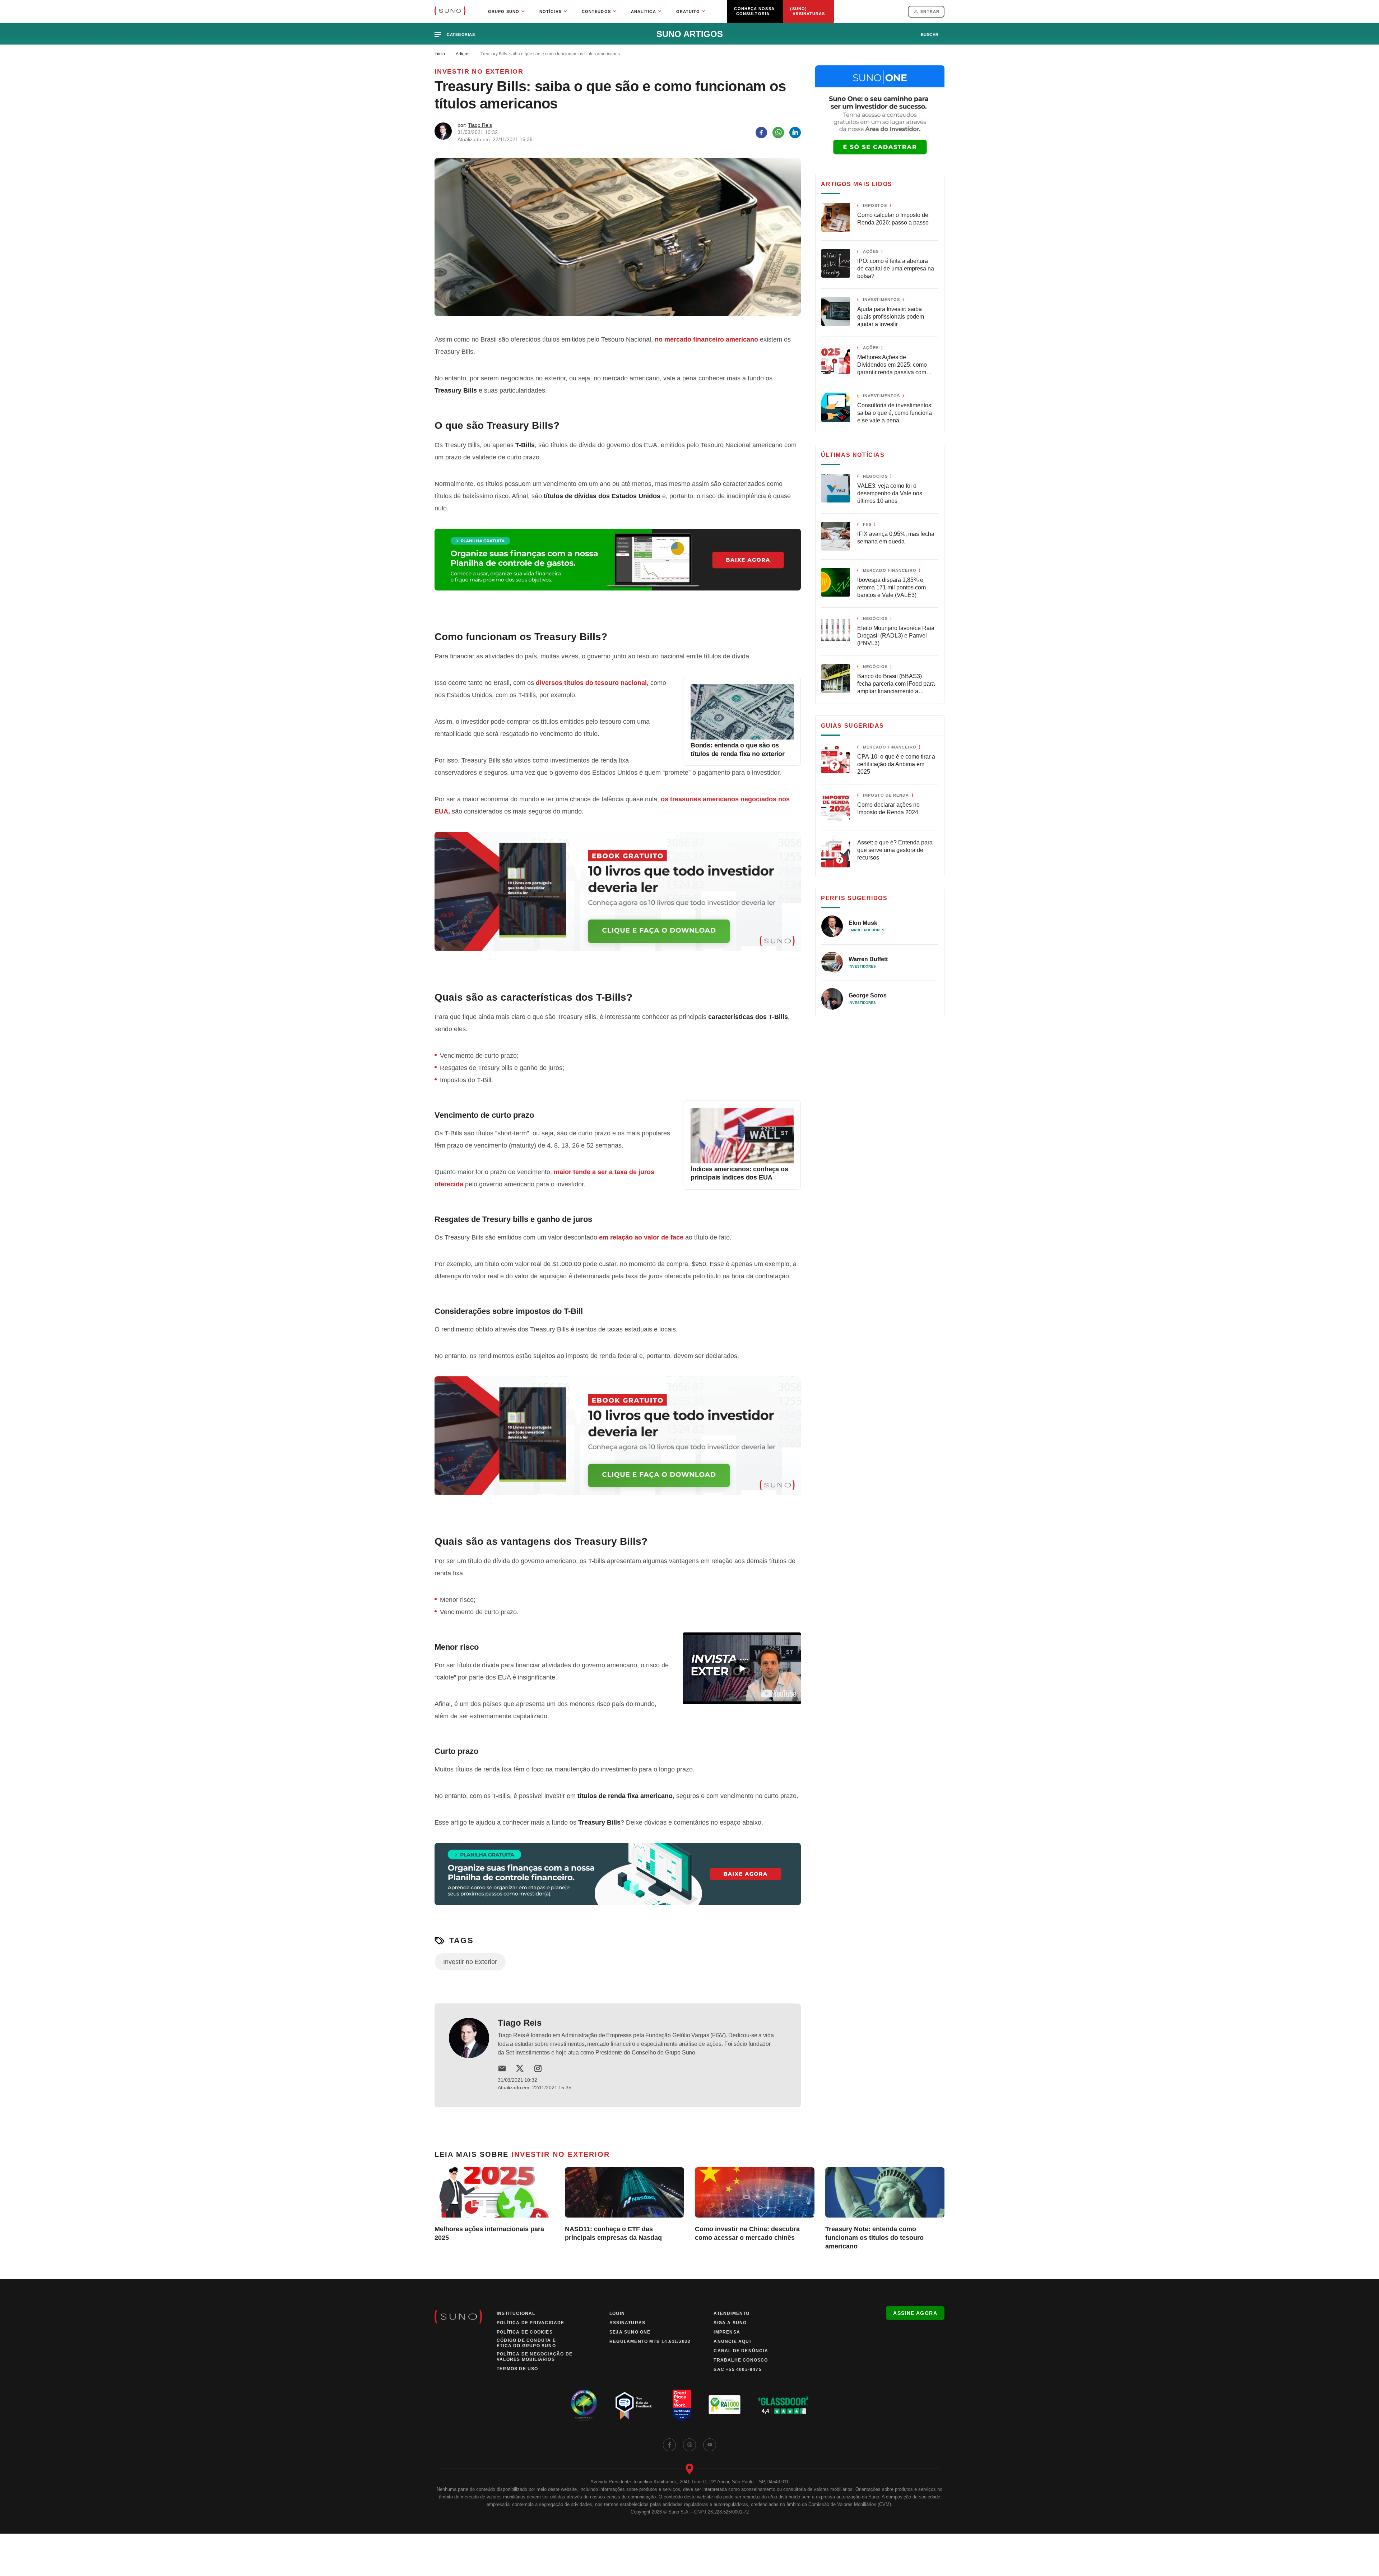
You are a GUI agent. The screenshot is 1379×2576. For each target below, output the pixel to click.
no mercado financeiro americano (706, 339)
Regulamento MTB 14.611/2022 (650, 2341)
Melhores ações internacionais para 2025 (489, 2233)
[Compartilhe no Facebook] (761, 133)
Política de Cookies (525, 2332)
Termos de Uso (517, 2369)
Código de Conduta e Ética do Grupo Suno (526, 2343)
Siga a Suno (730, 2323)
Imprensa (727, 2332)
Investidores (862, 966)
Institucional (516, 2313)
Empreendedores (867, 930)
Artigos (463, 54)
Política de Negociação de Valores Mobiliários (535, 2357)
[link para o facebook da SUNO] (669, 2445)
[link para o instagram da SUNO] (689, 2445)
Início (440, 54)
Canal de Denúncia (741, 2351)
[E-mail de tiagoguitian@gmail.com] (502, 2068)
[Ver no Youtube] (779, 1694)
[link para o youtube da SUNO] (710, 2445)
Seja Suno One (630, 2332)
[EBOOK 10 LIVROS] (618, 900)
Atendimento (732, 2313)
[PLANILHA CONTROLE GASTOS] (618, 568)
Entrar (930, 11)
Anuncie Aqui (732, 2341)
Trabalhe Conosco (741, 2360)
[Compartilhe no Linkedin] (795, 133)
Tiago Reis (480, 125)
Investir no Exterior (479, 71)
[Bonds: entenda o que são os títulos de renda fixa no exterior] (742, 737)
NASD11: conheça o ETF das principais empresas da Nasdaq (613, 2233)
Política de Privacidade (531, 2323)
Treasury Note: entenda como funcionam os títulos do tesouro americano (874, 2238)
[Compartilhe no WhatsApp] (778, 133)
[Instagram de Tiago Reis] (538, 2068)
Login (617, 2313)
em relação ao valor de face (641, 1237)
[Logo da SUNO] (450, 11)
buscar (930, 34)
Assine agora (915, 2313)
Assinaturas (627, 2323)
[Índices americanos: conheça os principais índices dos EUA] (742, 1161)
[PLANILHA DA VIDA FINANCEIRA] (618, 1882)
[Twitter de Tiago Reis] (520, 2068)
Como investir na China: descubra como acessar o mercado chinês (747, 2233)
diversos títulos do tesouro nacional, (592, 683)
